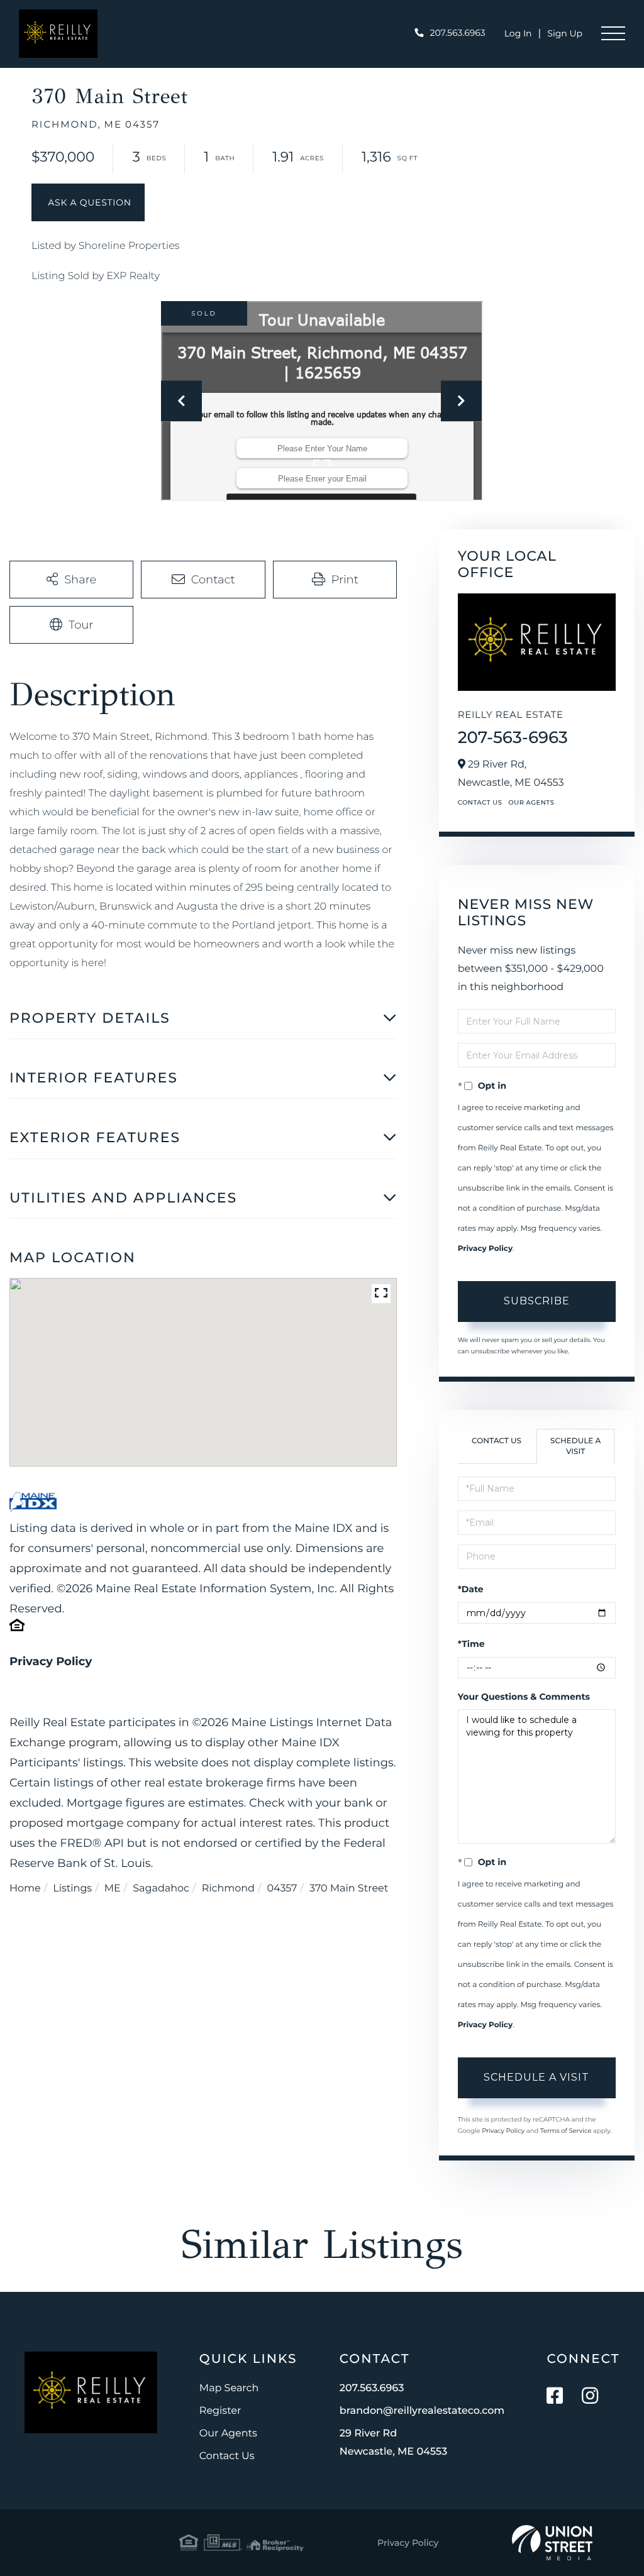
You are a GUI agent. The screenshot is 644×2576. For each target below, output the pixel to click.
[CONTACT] (88, 202)
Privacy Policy (51, 1661)
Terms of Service (566, 2131)
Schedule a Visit (575, 1446)
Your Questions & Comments (524, 1697)
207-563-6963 (513, 737)
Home (25, 1889)
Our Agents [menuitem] (228, 2434)
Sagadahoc (161, 1889)
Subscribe (537, 1301)
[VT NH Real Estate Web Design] (552, 2543)
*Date (471, 1589)
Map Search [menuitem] (229, 2388)
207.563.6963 (458, 33)
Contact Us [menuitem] (227, 2456)
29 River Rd (393, 2443)
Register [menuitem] (220, 2411)
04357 (282, 1889)
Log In (518, 33)
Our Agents (531, 802)
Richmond (228, 1889)
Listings (72, 1889)
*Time (471, 1644)
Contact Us (480, 802)
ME (113, 1889)
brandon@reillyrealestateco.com (422, 2411)
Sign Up (565, 33)
